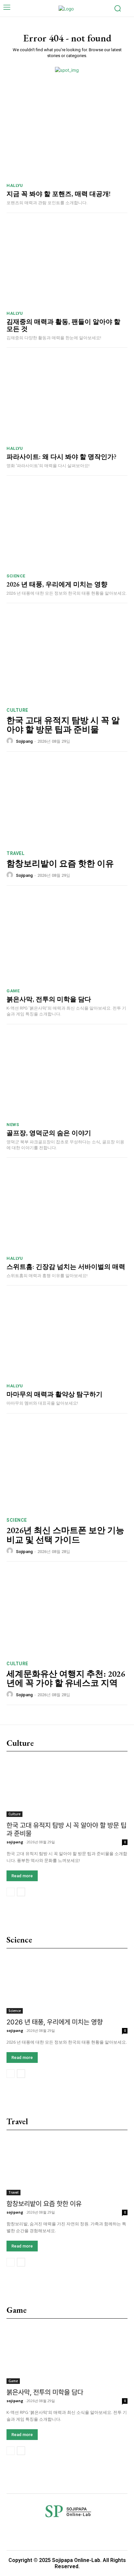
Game (13, 991)
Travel (15, 853)
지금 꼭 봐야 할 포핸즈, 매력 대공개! (59, 194)
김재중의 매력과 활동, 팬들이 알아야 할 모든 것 (63, 325)
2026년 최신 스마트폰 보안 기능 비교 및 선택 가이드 (65, 1535)
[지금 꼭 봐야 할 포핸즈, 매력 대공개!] (67, 136)
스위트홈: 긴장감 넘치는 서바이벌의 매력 (66, 1267)
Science (16, 576)
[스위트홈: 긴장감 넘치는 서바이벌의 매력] (67, 1208)
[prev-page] (11, 1892)
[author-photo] (11, 741)
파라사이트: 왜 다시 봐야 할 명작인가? (61, 457)
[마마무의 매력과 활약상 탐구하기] (67, 1336)
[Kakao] (70, 2532)
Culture (17, 710)
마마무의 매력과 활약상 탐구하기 (54, 1394)
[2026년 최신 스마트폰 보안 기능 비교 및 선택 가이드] (67, 1469)
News (13, 1125)
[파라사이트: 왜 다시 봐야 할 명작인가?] (67, 398)
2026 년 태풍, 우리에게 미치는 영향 (57, 584)
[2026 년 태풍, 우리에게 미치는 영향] (67, 526)
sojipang (24, 741)
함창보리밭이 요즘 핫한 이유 (60, 863)
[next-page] (21, 1892)
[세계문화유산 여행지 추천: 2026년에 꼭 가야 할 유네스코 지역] (67, 1612)
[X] (118, 2532)
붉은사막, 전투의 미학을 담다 (49, 999)
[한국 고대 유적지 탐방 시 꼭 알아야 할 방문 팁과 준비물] (67, 659)
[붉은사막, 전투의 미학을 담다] (67, 941)
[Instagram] (47, 2532)
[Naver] (94, 2532)
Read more (22, 1876)
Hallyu (15, 185)
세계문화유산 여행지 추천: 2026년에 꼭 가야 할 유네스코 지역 (66, 1678)
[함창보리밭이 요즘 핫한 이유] (67, 802)
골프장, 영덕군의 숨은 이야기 (49, 1133)
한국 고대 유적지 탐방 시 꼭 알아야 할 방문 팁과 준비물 (63, 725)
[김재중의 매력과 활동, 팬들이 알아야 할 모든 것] (67, 264)
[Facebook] (23, 2532)
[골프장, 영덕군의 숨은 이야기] (67, 1075)
